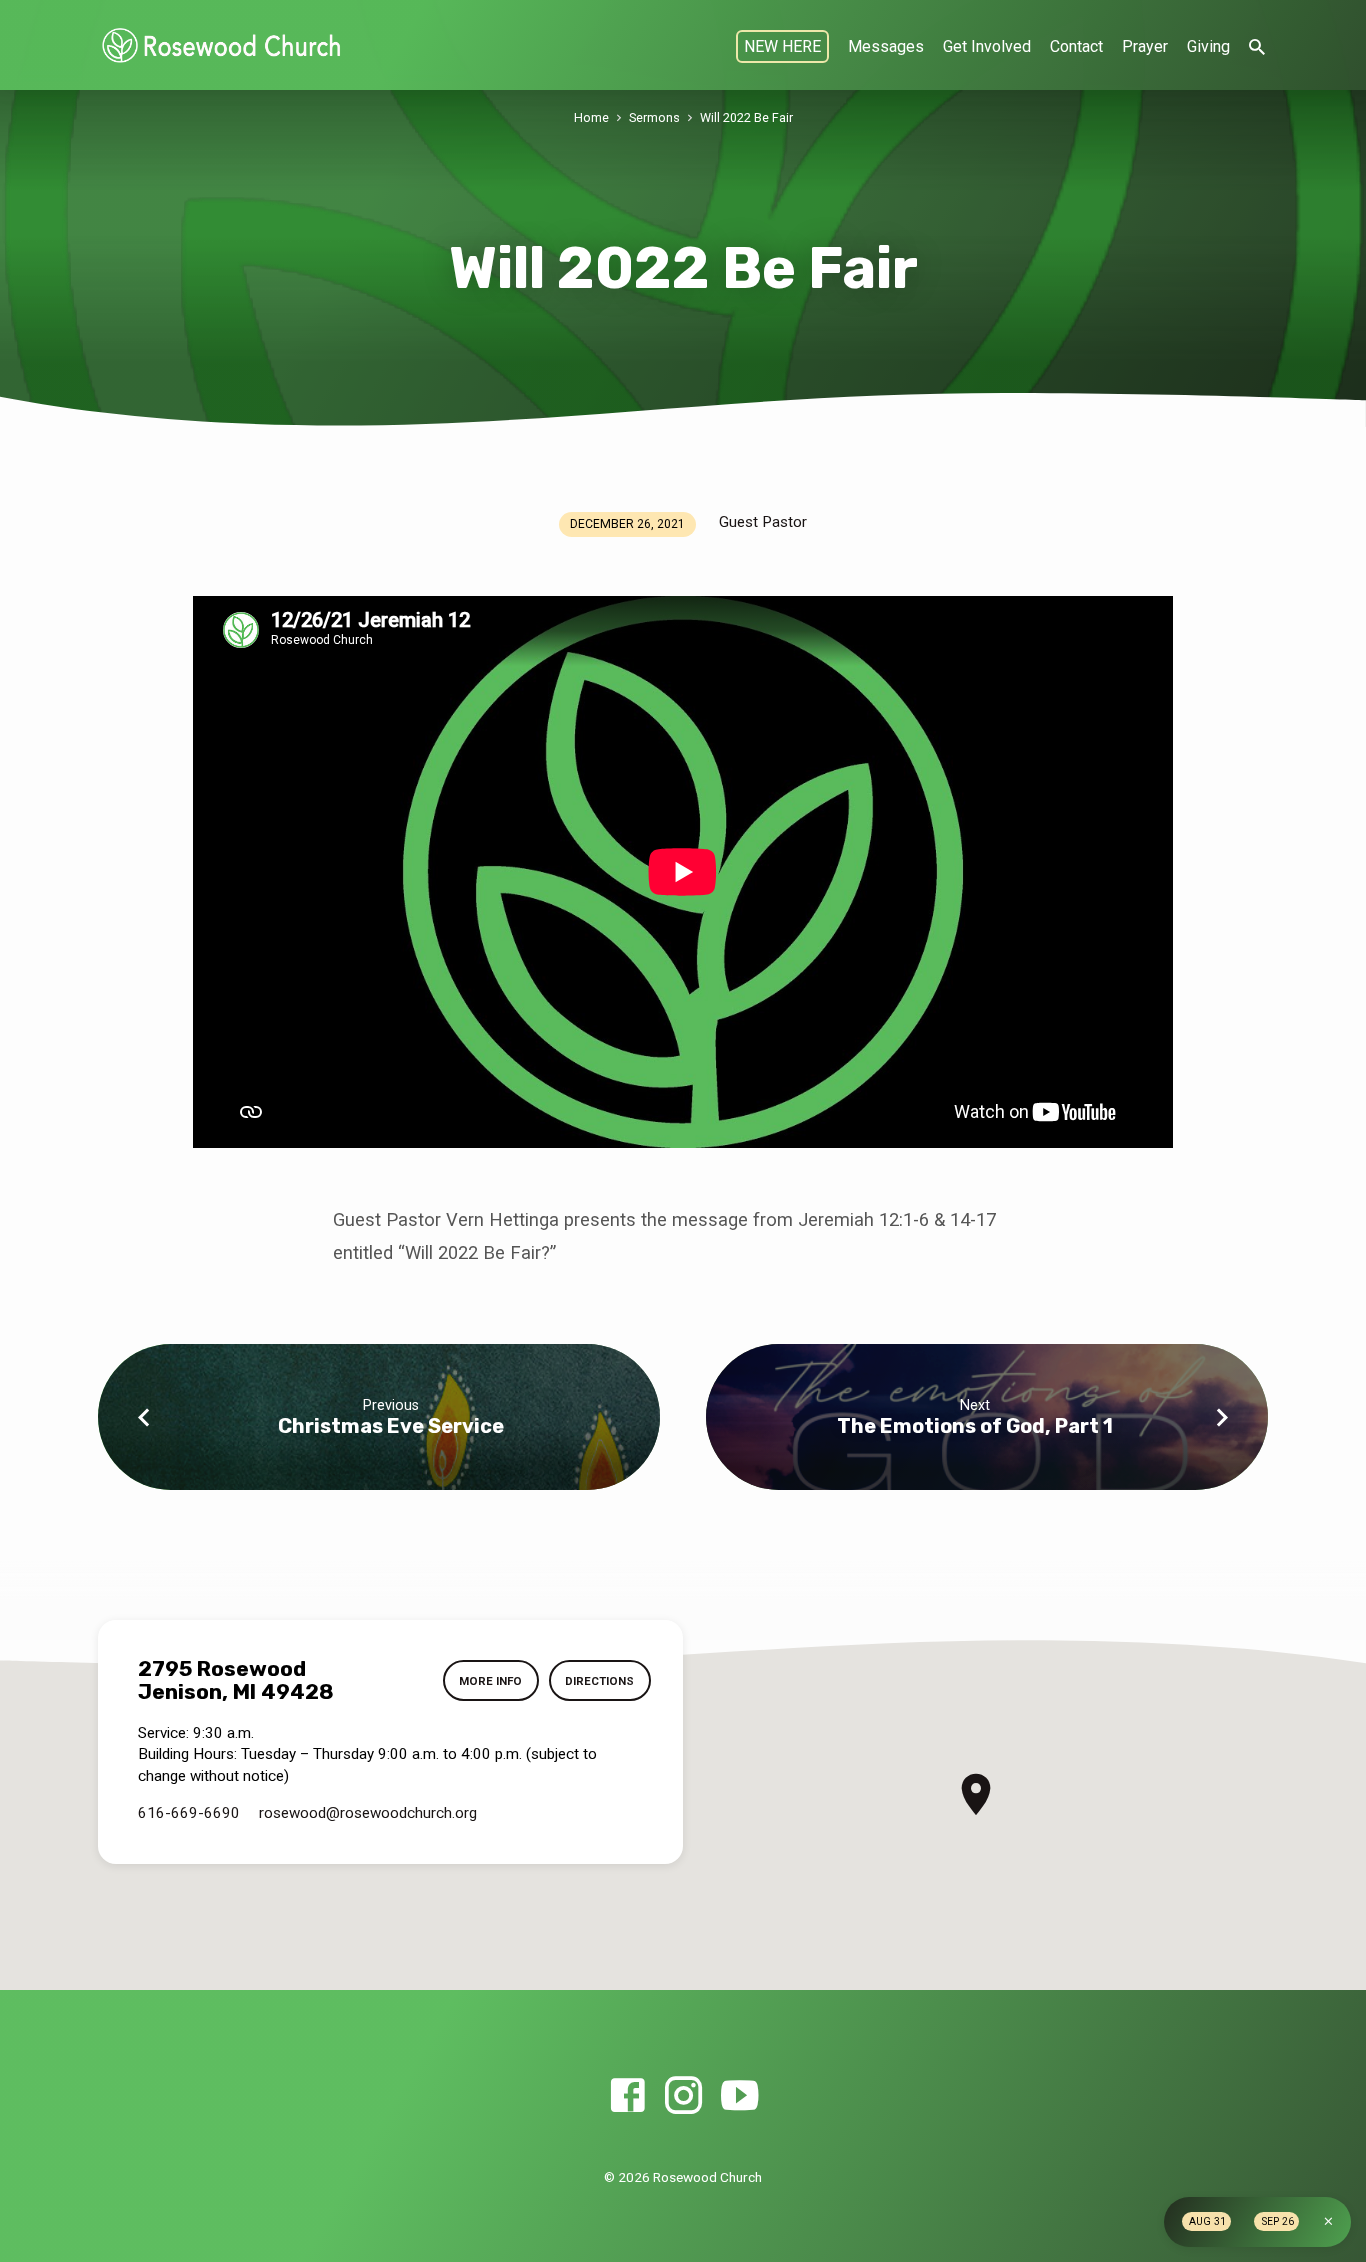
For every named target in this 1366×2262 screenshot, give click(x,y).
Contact (1076, 46)
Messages (886, 46)
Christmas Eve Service (391, 1426)
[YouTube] (739, 2096)
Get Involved (987, 46)
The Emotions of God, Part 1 (975, 1426)
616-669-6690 (189, 1813)
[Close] (1328, 2221)
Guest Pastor (763, 522)
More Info (490, 1681)
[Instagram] (683, 2096)
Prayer (1145, 46)
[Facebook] (627, 2096)
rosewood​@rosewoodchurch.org (368, 1813)
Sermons (654, 117)
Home (591, 117)
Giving (1208, 46)
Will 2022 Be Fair (746, 117)
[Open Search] (1257, 47)
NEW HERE (782, 46)
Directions (599, 1681)
